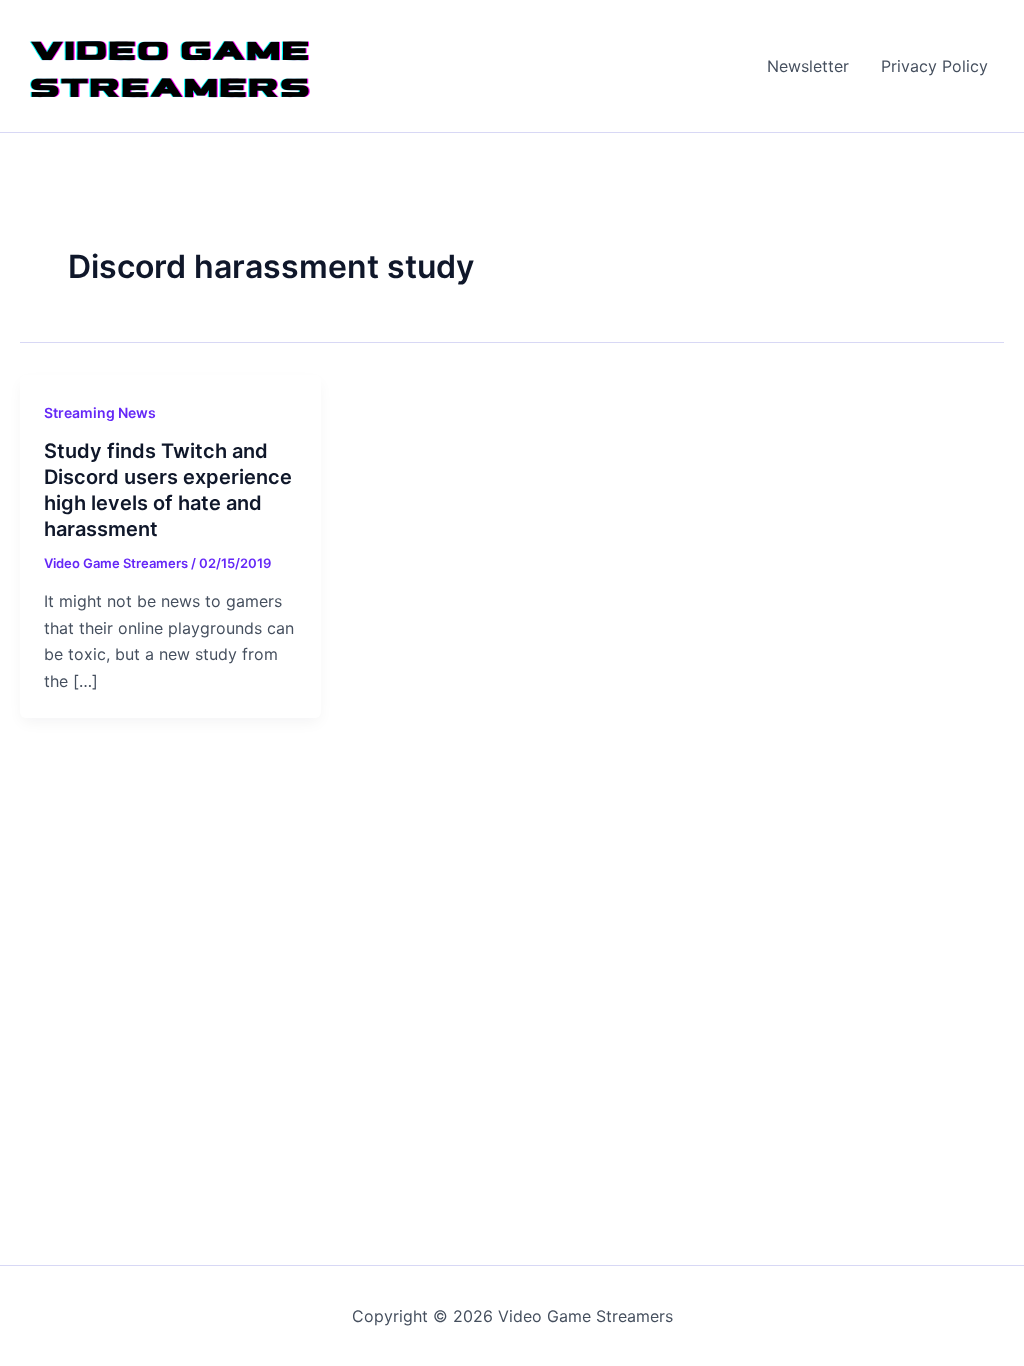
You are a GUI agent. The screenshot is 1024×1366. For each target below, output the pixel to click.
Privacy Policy (934, 66)
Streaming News (100, 412)
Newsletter (808, 66)
